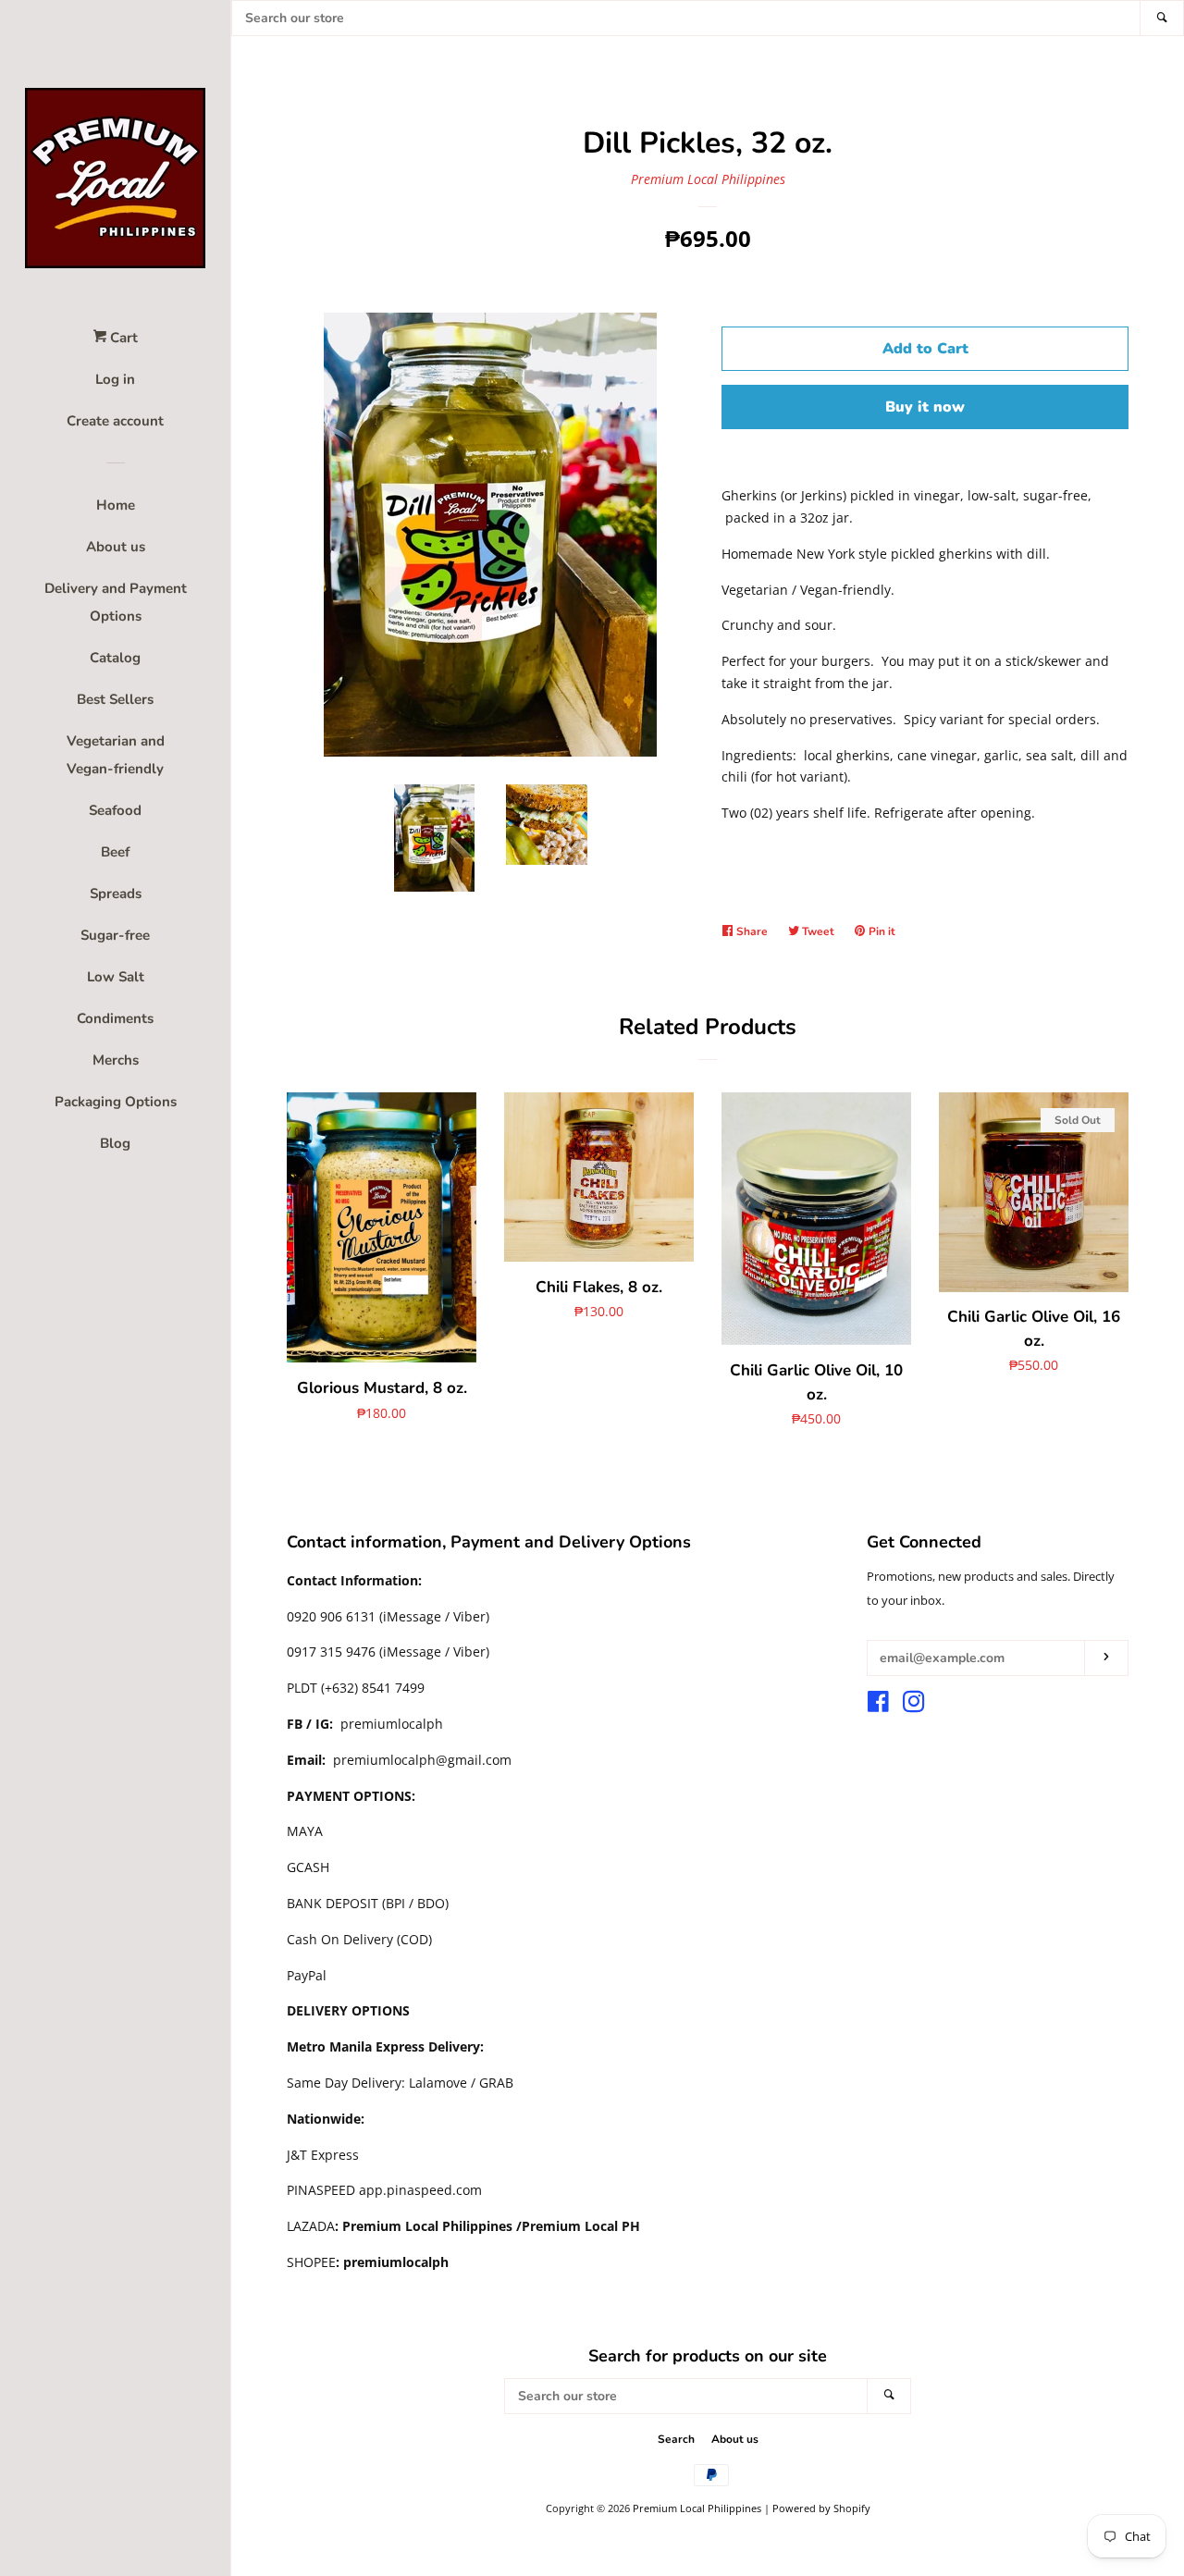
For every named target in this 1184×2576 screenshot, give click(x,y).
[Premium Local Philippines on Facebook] (878, 1705)
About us (116, 547)
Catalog (115, 658)
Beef (115, 852)
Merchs (116, 1060)
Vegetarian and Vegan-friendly (116, 755)
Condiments (115, 1018)
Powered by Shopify (821, 2508)
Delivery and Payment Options (116, 602)
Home (116, 505)
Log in (115, 379)
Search (676, 2439)
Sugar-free (115, 935)
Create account (115, 421)
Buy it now (925, 407)
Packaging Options (116, 1102)
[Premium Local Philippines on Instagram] (914, 1705)
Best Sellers (115, 699)
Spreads (116, 894)
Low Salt (116, 977)
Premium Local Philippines (708, 179)
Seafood (115, 810)
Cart (122, 338)
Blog (115, 1143)
